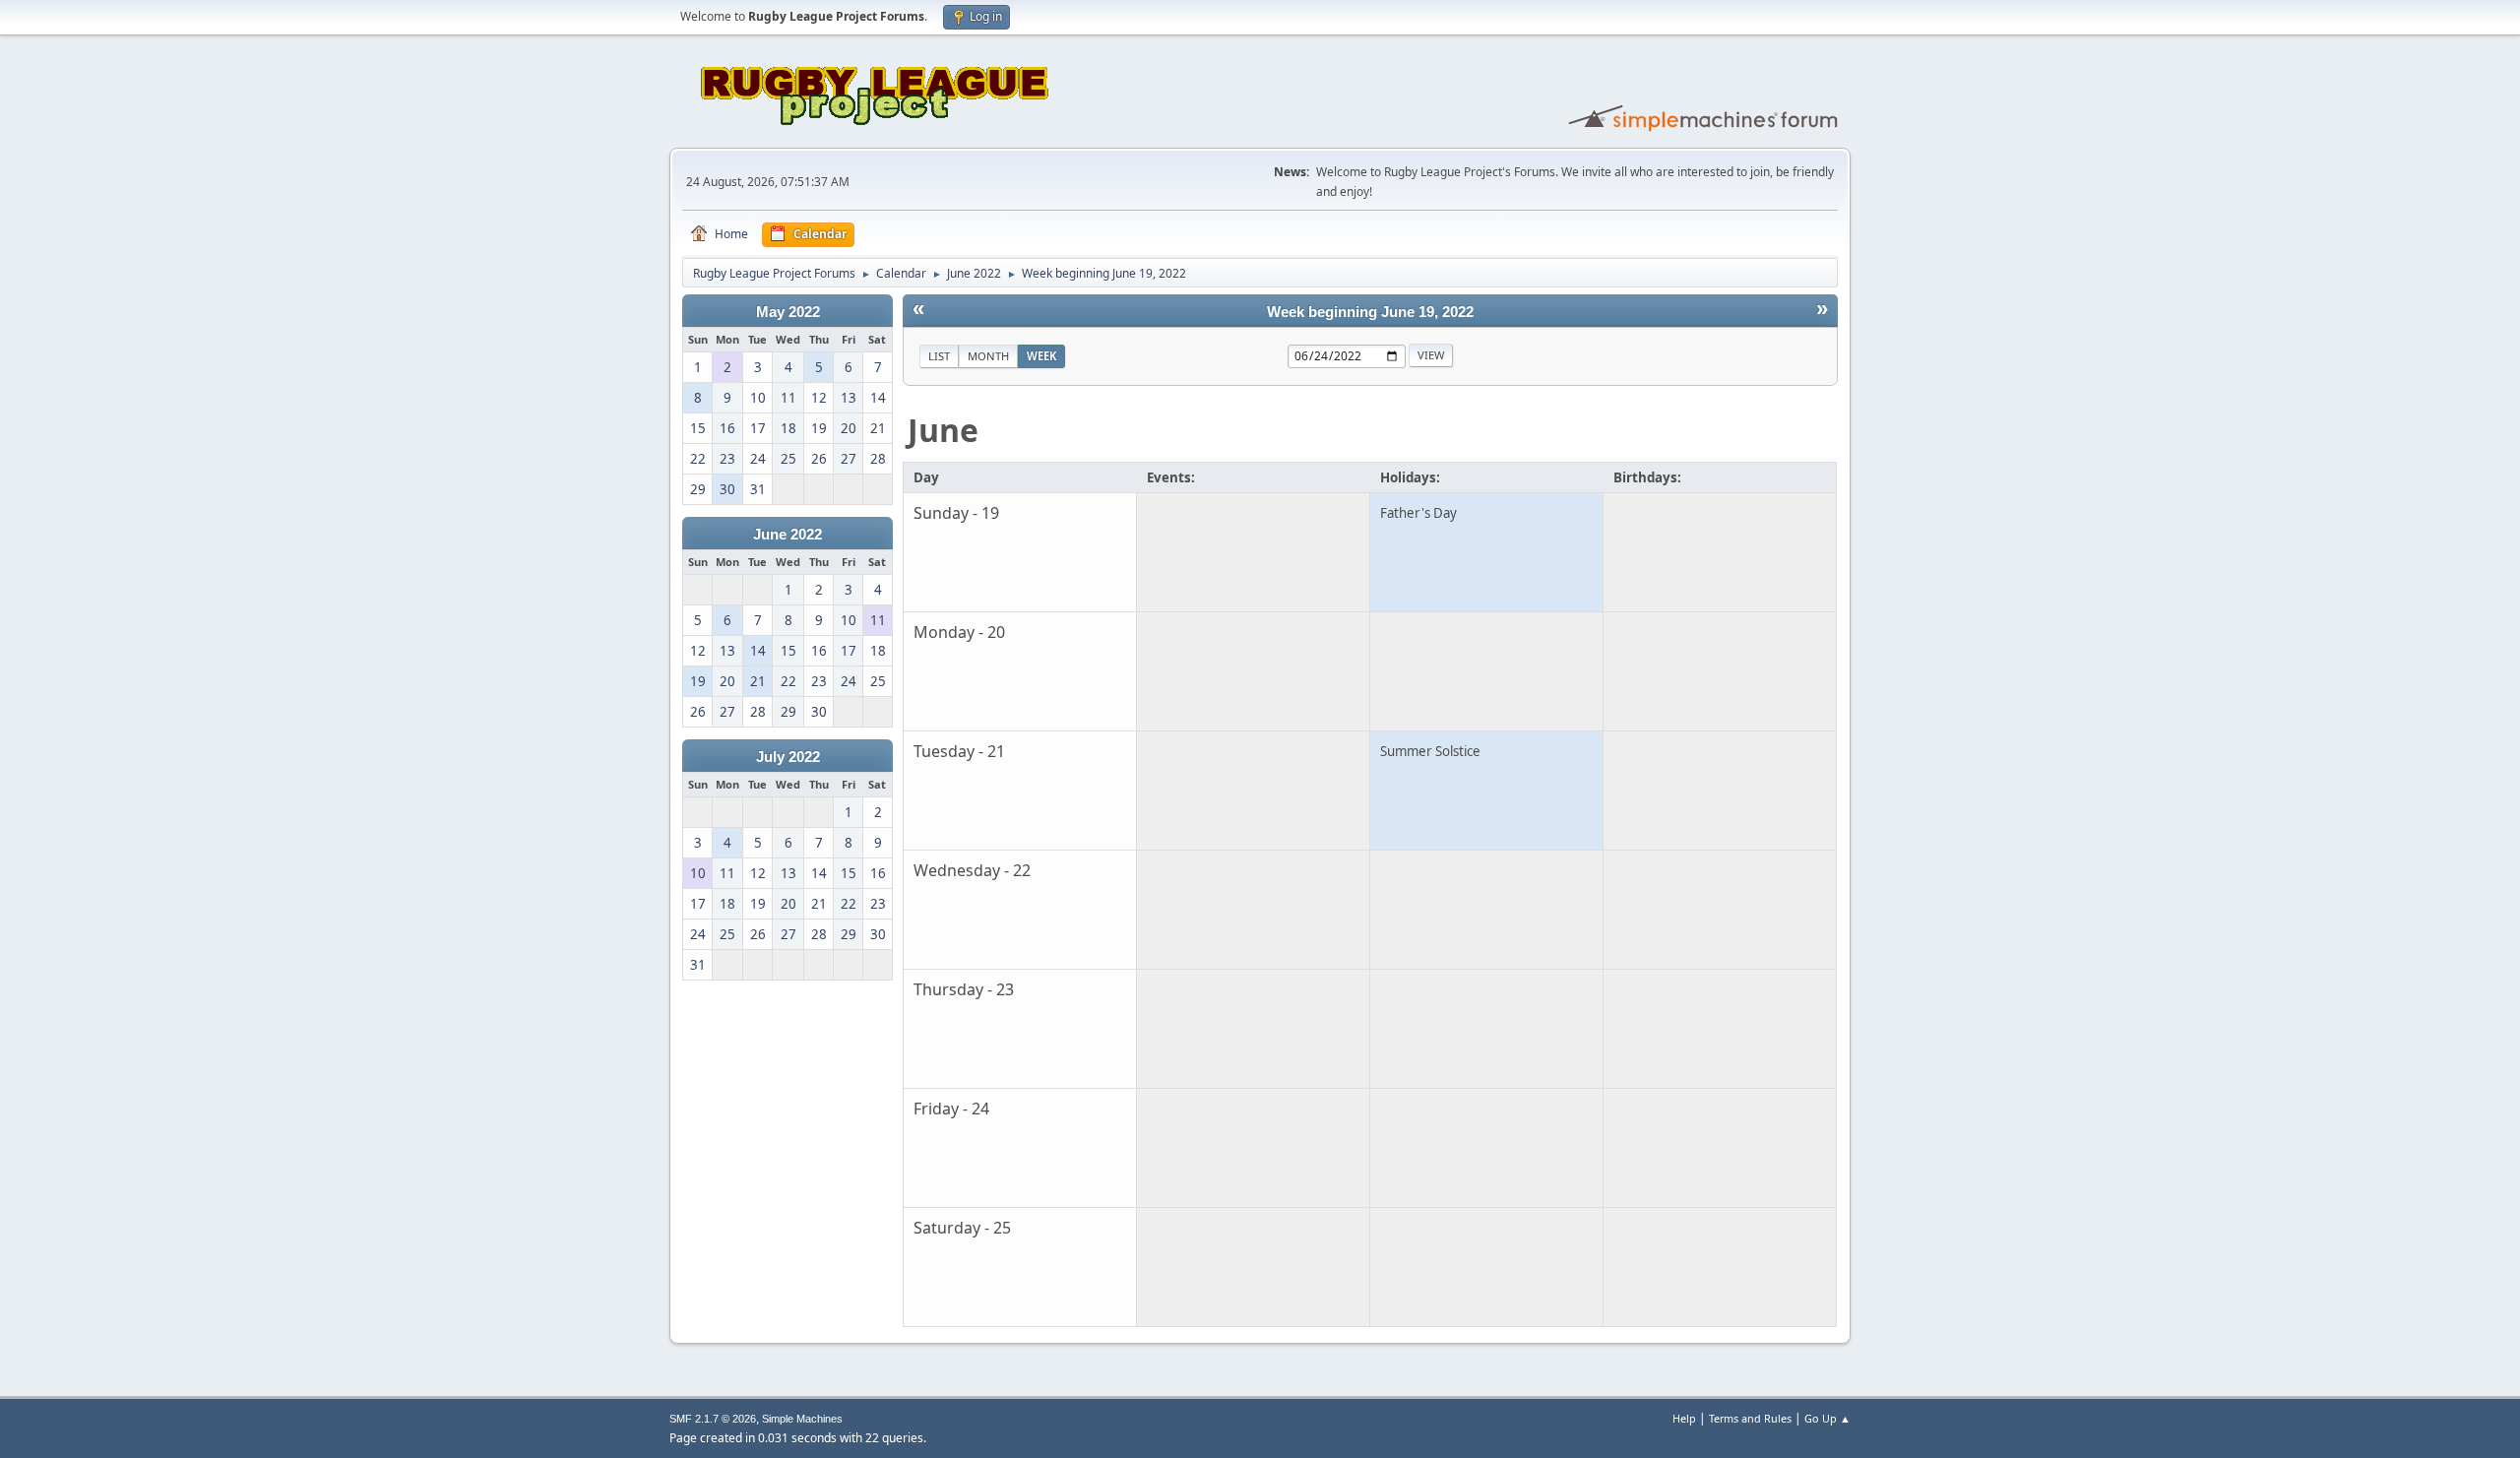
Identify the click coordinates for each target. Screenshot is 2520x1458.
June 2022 (787, 535)
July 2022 (788, 757)
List (939, 356)
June (943, 430)
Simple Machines (802, 1419)
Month (988, 356)
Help (1684, 1418)
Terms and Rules (1750, 1418)
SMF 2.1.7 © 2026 (713, 1419)
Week (1041, 356)
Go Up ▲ (1827, 1418)
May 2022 (788, 312)
